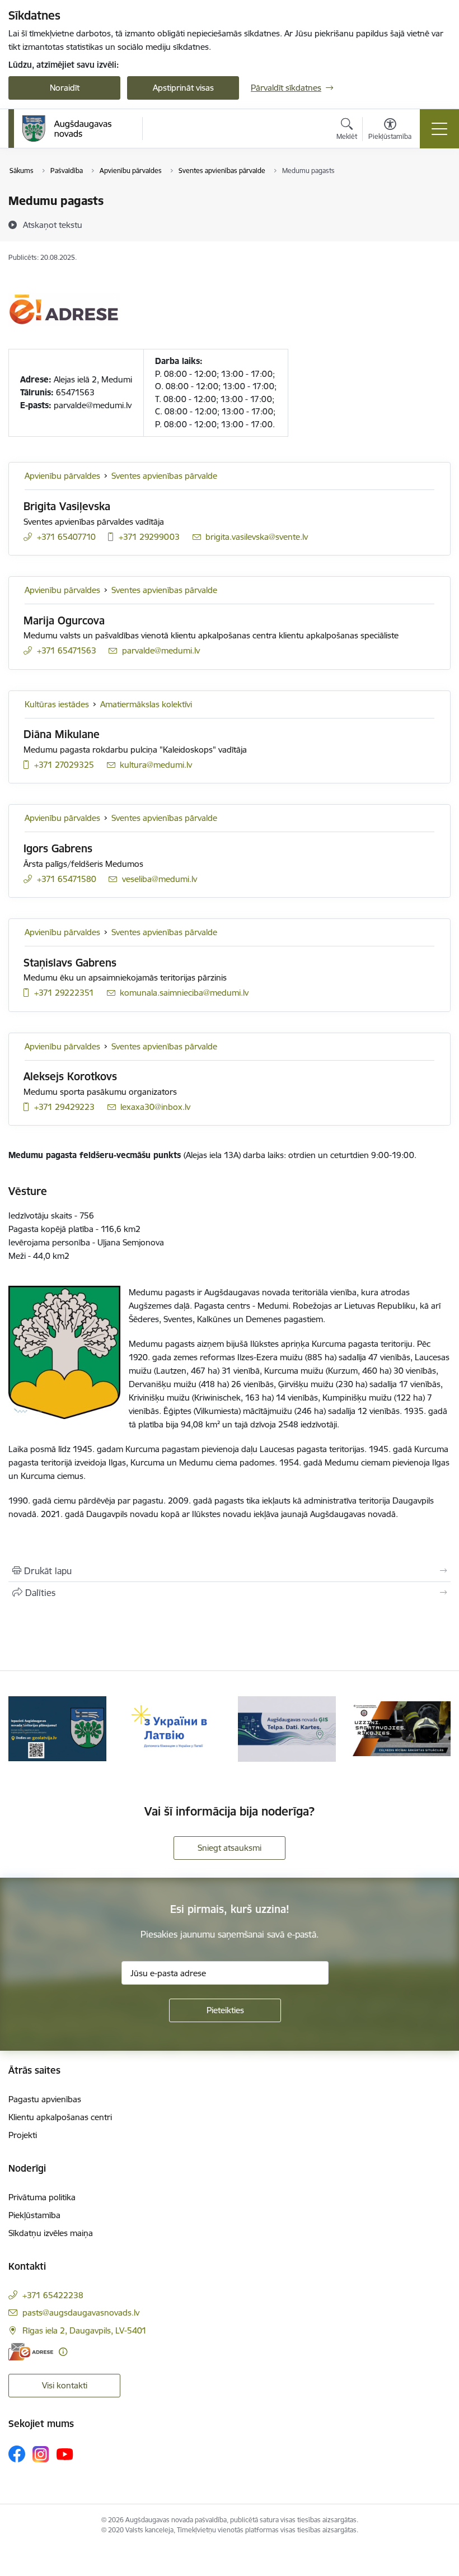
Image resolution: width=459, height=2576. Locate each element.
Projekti (23, 2135)
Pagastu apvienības (45, 2099)
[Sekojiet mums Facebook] (17, 2454)
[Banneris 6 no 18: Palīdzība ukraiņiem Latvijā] (172, 1728)
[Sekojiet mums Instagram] (41, 2454)
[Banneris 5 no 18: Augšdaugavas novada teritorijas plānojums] (57, 1728)
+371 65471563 (67, 650)
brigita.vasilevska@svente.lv (257, 537)
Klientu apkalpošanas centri (60, 2117)
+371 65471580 (67, 879)
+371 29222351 (64, 993)
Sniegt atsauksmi (230, 1848)
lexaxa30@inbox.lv (155, 1107)
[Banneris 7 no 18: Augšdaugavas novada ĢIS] (287, 1728)
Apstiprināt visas (183, 88)
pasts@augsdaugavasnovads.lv (81, 2313)
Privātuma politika (42, 2197)
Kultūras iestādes (57, 704)
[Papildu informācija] (63, 2352)
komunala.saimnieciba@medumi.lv (184, 993)
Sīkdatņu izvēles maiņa (51, 2233)
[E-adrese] (31, 2352)
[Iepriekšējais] (23, 1729)
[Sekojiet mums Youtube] (65, 2453)
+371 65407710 (66, 537)
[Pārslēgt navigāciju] (439, 129)
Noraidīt (65, 88)
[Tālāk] (436, 1729)
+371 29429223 (64, 1107)
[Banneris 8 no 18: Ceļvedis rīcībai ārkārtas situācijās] (402, 1728)
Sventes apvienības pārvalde (164, 476)
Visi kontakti (65, 2385)
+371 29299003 (149, 537)
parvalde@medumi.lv (161, 650)
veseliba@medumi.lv (160, 879)
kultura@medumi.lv (156, 765)
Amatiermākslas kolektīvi (146, 704)
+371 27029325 (64, 765)
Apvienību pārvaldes (62, 476)
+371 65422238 (53, 2295)
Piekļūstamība (34, 2215)
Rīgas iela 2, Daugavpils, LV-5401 (85, 2330)
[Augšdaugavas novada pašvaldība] (67, 129)
